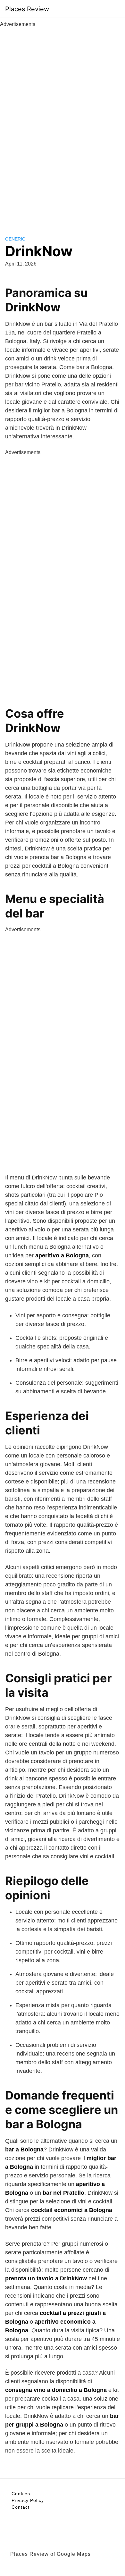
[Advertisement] (63, 124)
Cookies (21, 2494)
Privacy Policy (28, 2500)
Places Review (27, 9)
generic (15, 239)
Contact (21, 2507)
